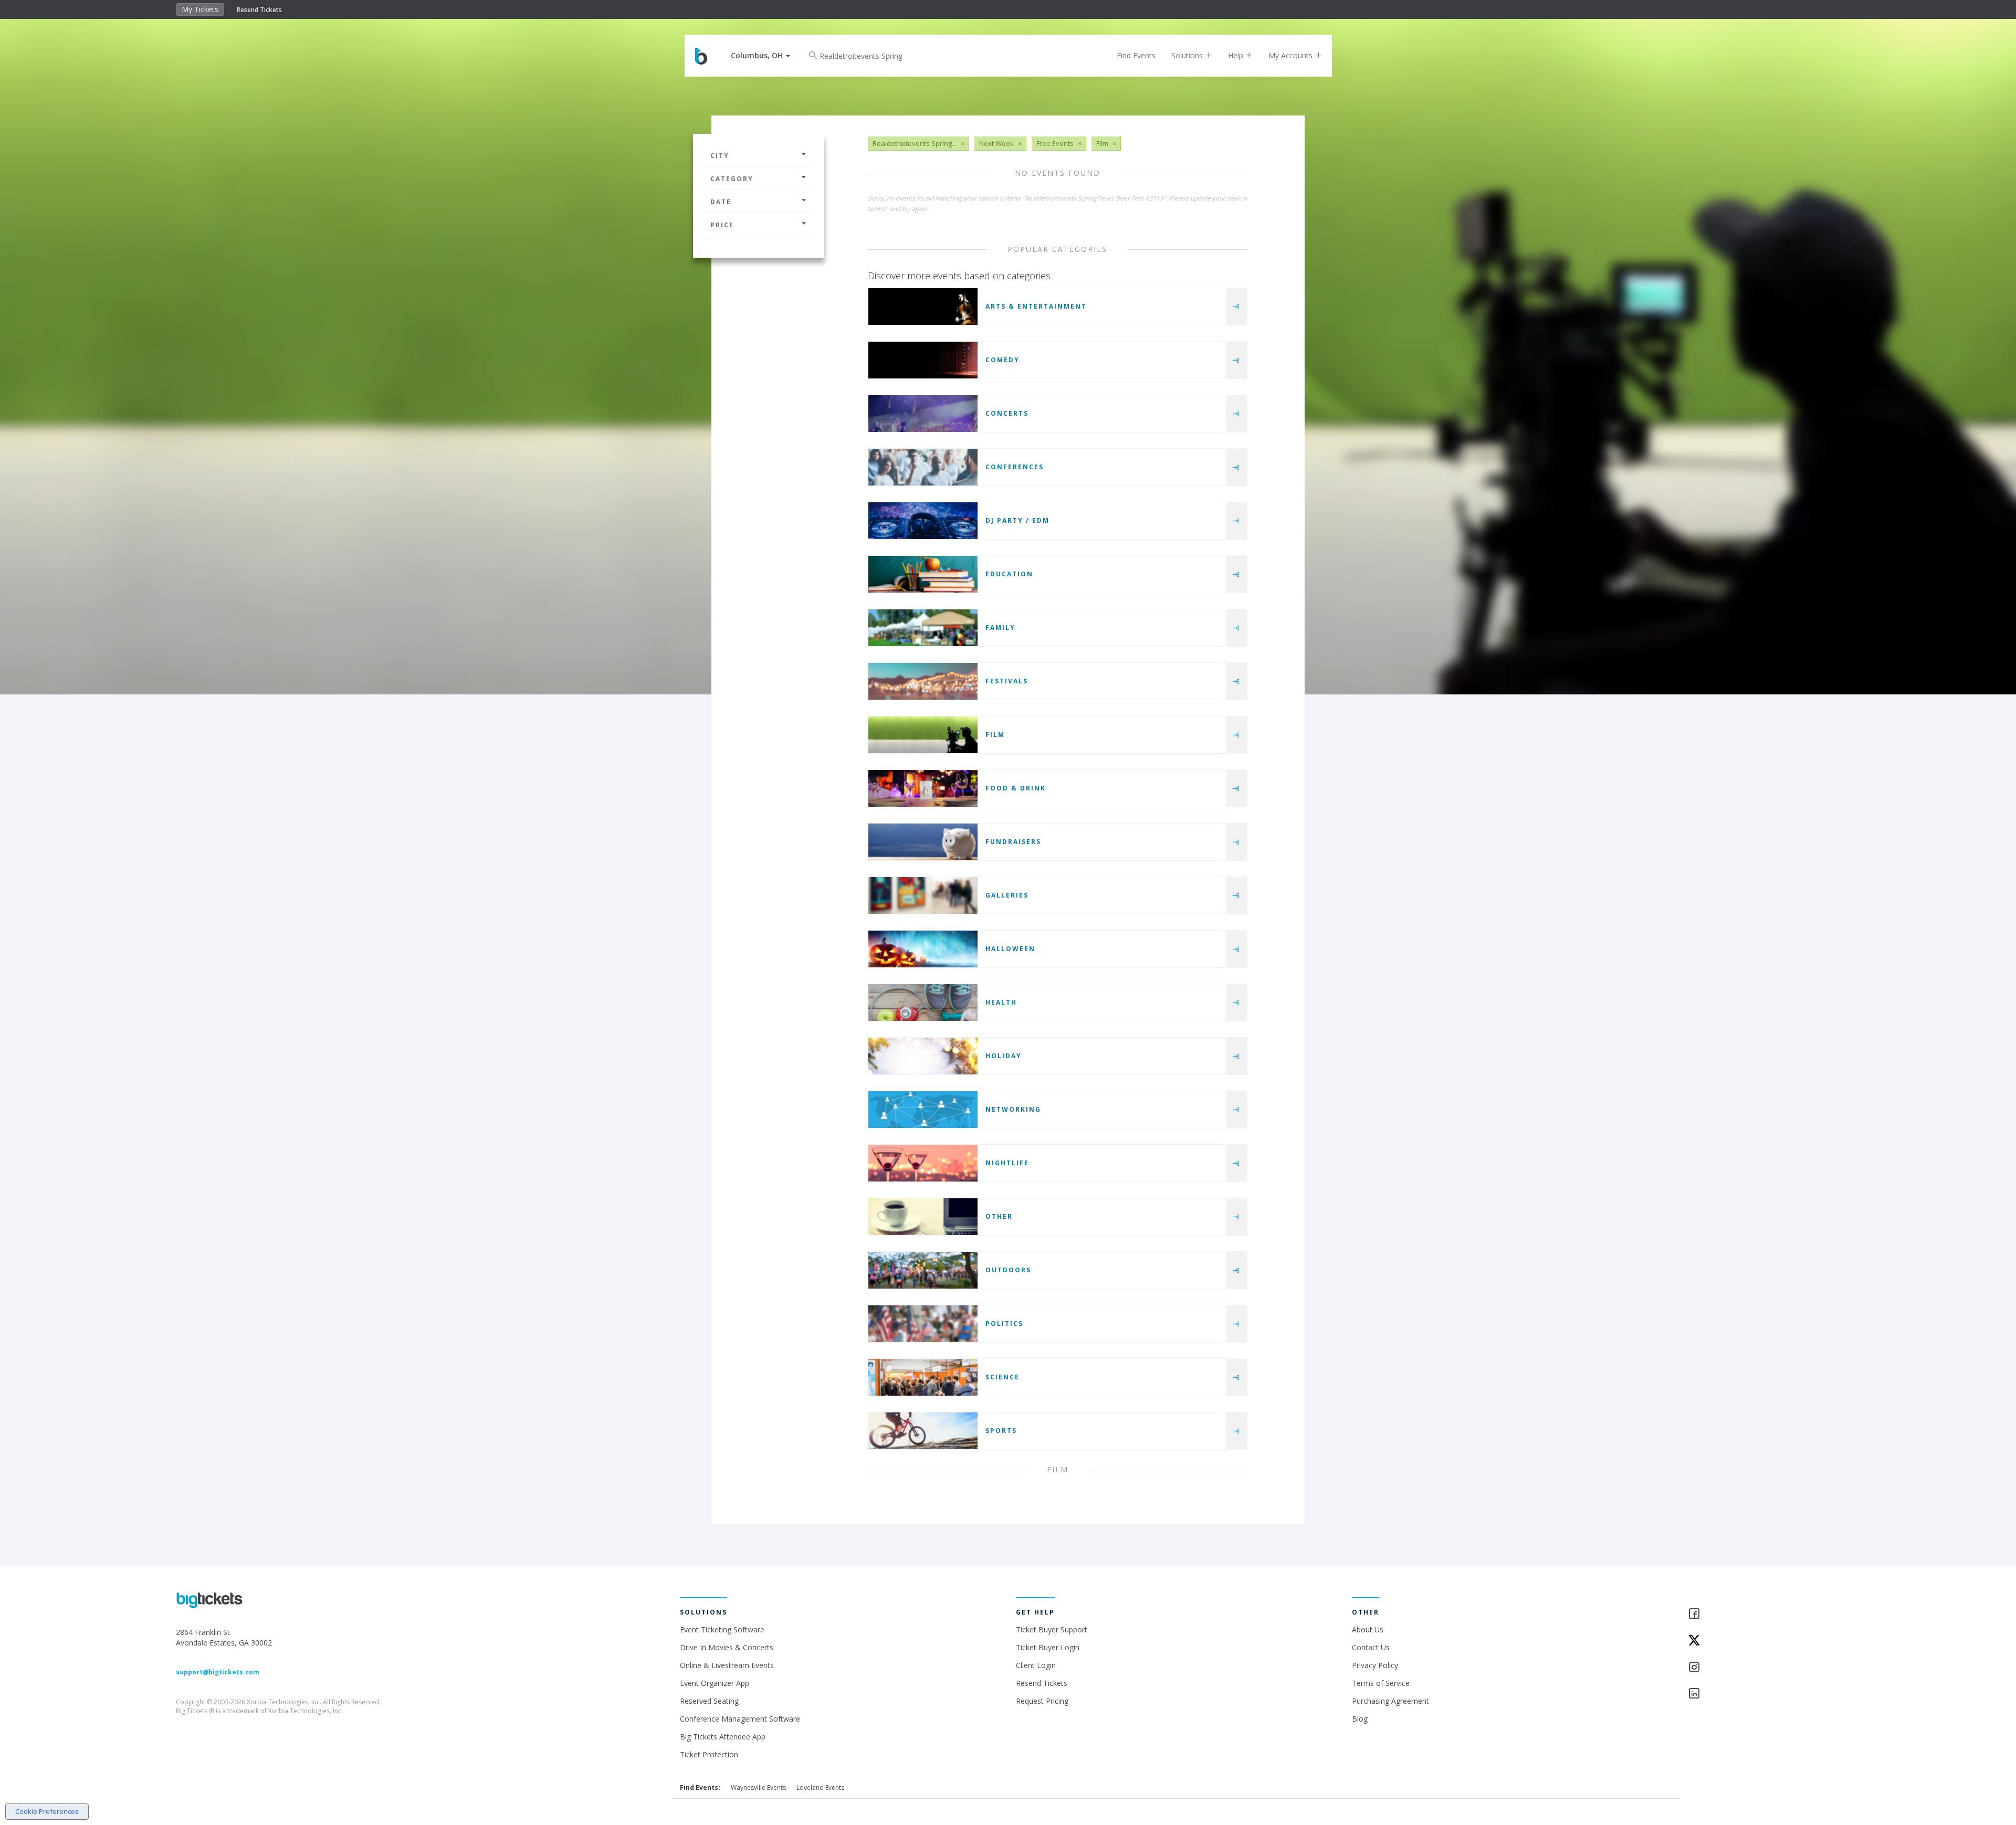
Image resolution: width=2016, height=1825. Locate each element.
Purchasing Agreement (1390, 1701)
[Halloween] (923, 949)
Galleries (1007, 895)
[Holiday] (923, 1056)
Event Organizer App (715, 1683)
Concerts (1007, 413)
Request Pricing (1042, 1701)
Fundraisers (1013, 842)
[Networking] (923, 1110)
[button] (760, 55)
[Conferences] (923, 467)
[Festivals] (923, 681)
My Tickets (200, 9)
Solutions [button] (1188, 55)
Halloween (1010, 949)
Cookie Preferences (47, 1811)
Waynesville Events (758, 1787)
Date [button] (721, 202)
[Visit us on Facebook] (1764, 1614)
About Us (1368, 1629)
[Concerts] (923, 414)
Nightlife (1007, 1163)
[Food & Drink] (923, 788)
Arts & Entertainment (1036, 306)
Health (1001, 1002)
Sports (1001, 1431)
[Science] (923, 1377)
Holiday (1004, 1056)
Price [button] (722, 225)
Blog (1360, 1719)
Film (995, 735)
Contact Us (1371, 1647)
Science (1002, 1377)
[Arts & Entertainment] (923, 307)
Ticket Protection (709, 1754)
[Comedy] (923, 360)
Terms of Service (1381, 1683)
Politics (1004, 1323)
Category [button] (732, 179)
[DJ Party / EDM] (923, 521)
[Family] (923, 628)
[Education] (923, 574)
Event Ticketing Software (722, 1629)
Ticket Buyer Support (1052, 1629)
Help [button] (1237, 55)
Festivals (1007, 681)
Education (1009, 574)
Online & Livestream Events (727, 1665)
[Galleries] (923, 895)
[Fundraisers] (923, 842)
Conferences (1015, 467)
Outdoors (1008, 1270)
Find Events (1136, 55)
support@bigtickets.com (218, 1672)
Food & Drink (1016, 788)
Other (999, 1216)
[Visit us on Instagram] (1764, 1668)
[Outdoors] (923, 1270)
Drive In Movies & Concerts (727, 1647)
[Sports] (923, 1431)
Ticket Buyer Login (1048, 1647)
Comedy (1002, 360)
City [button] (720, 156)
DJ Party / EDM (1017, 520)
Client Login (1036, 1665)
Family (1000, 627)
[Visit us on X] (1764, 1641)
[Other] (923, 1217)
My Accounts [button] (1291, 55)
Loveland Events (820, 1787)
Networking (1013, 1109)
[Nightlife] (923, 1163)
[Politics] (923, 1324)
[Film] (923, 735)
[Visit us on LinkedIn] (1764, 1694)
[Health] (923, 1003)
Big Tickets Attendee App (723, 1737)
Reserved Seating (709, 1701)
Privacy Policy (1375, 1665)
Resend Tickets (259, 10)
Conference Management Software (740, 1719)
